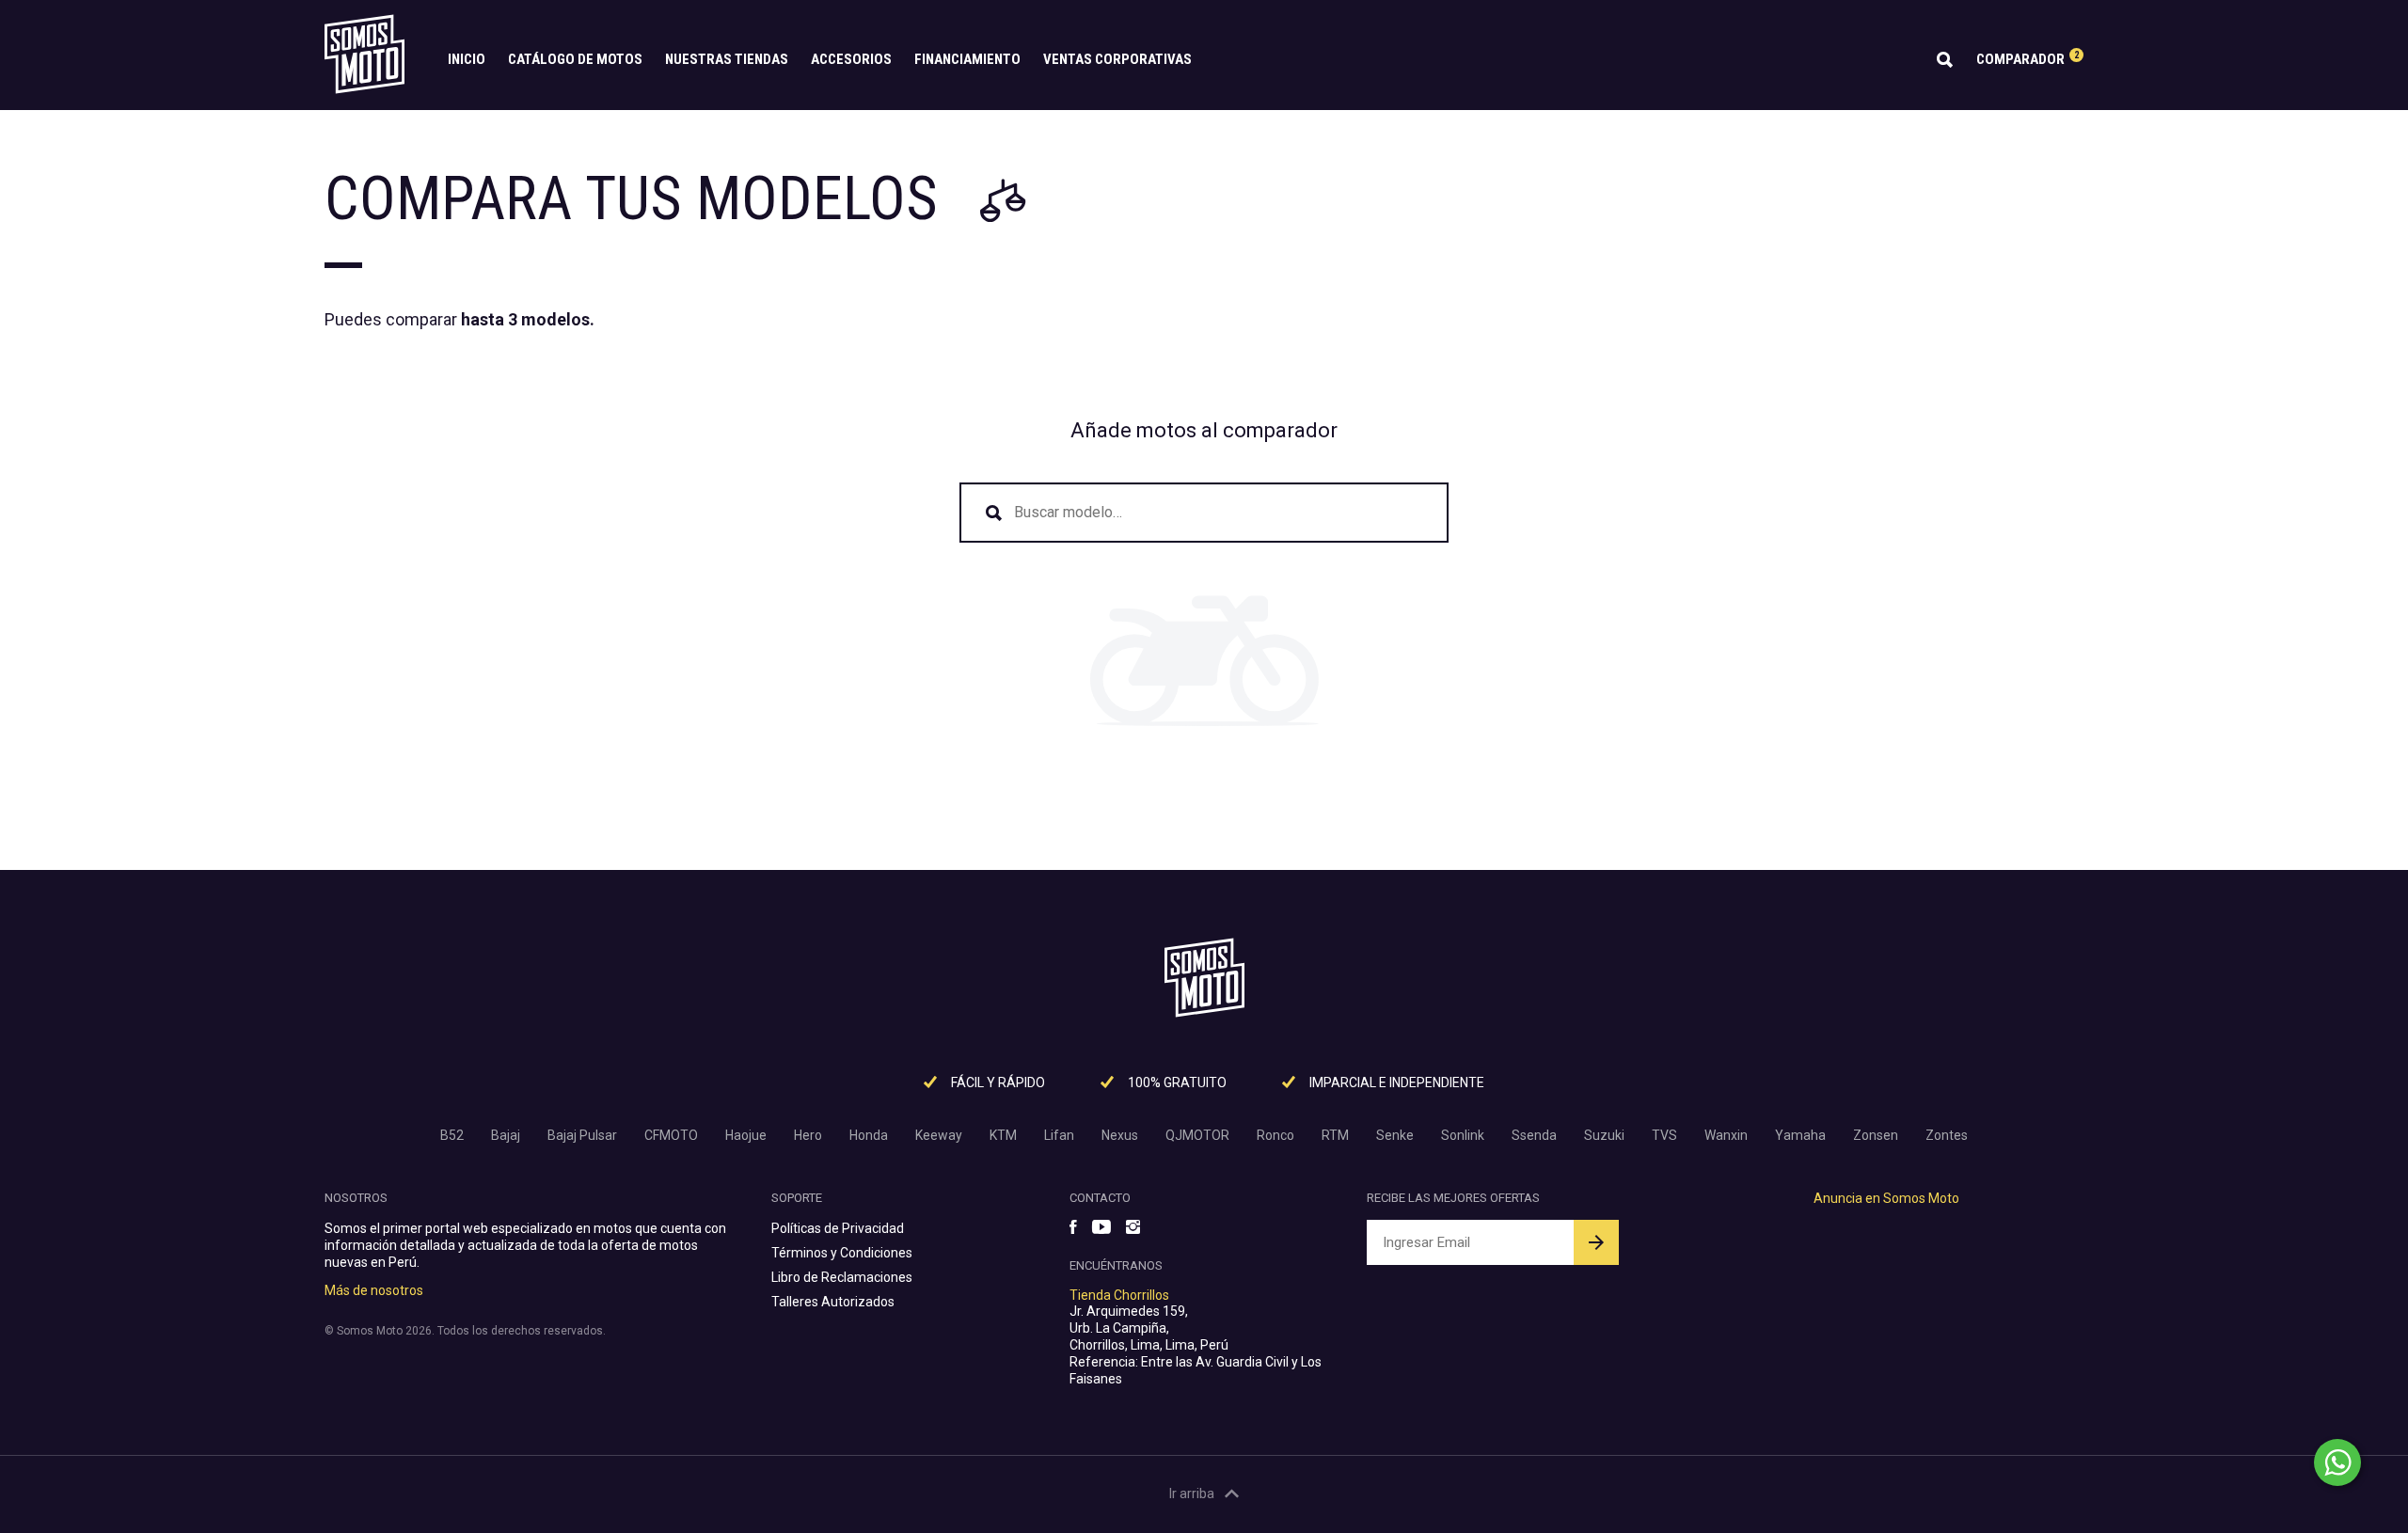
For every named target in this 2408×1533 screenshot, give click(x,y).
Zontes (1947, 1135)
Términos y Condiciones (842, 1253)
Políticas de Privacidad (838, 1228)
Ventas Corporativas (1117, 59)
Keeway (939, 1135)
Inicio (467, 59)
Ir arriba (1192, 1493)
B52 (452, 1135)
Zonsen (1876, 1135)
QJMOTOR (1197, 1135)
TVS (1664, 1135)
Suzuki (1604, 1135)
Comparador (2028, 59)
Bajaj (506, 1135)
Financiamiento (967, 59)
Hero (808, 1135)
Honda (869, 1135)
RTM (1335, 1135)
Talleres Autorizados (833, 1302)
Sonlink (1463, 1135)
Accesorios (851, 59)
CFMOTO (671, 1135)
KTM (1003, 1135)
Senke (1395, 1135)
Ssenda (1534, 1135)
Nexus (1120, 1135)
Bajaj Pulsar (582, 1135)
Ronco (1275, 1135)
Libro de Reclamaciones (842, 1277)
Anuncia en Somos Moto (1886, 1198)
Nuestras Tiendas (727, 59)
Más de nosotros (374, 1290)
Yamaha (1800, 1135)
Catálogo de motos (575, 59)
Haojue (746, 1135)
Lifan (1059, 1135)
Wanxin (1726, 1135)
